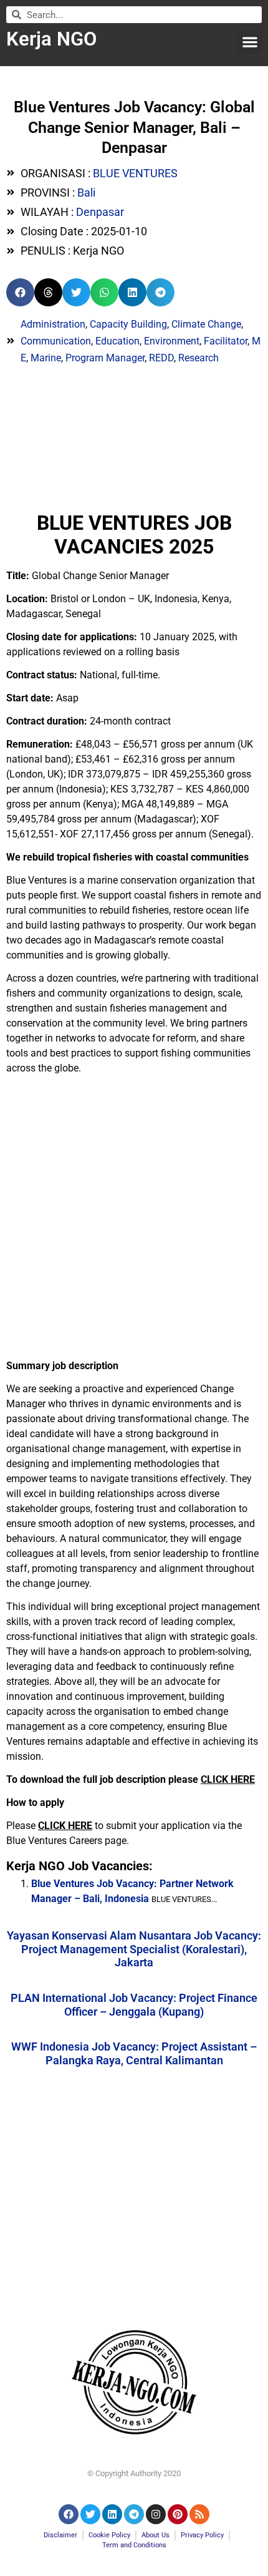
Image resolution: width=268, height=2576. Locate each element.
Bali (86, 193)
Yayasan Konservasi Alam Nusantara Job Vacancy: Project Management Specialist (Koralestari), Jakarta (134, 1949)
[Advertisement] (134, 1218)
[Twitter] (90, 2514)
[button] (250, 41)
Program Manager (105, 358)
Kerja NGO (51, 39)
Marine (46, 358)
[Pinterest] (178, 2514)
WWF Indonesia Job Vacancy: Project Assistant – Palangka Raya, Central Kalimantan (134, 2053)
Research (199, 358)
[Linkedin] (112, 2514)
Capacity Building (128, 324)
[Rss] (199, 2514)
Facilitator (226, 341)
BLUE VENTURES (135, 173)
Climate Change (206, 324)
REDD (161, 358)
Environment (172, 341)
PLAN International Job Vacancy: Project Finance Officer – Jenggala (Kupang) (134, 2005)
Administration (53, 324)
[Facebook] (69, 2514)
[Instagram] (156, 2514)
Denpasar (100, 212)
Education (117, 341)
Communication (56, 341)
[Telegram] (134, 2514)
